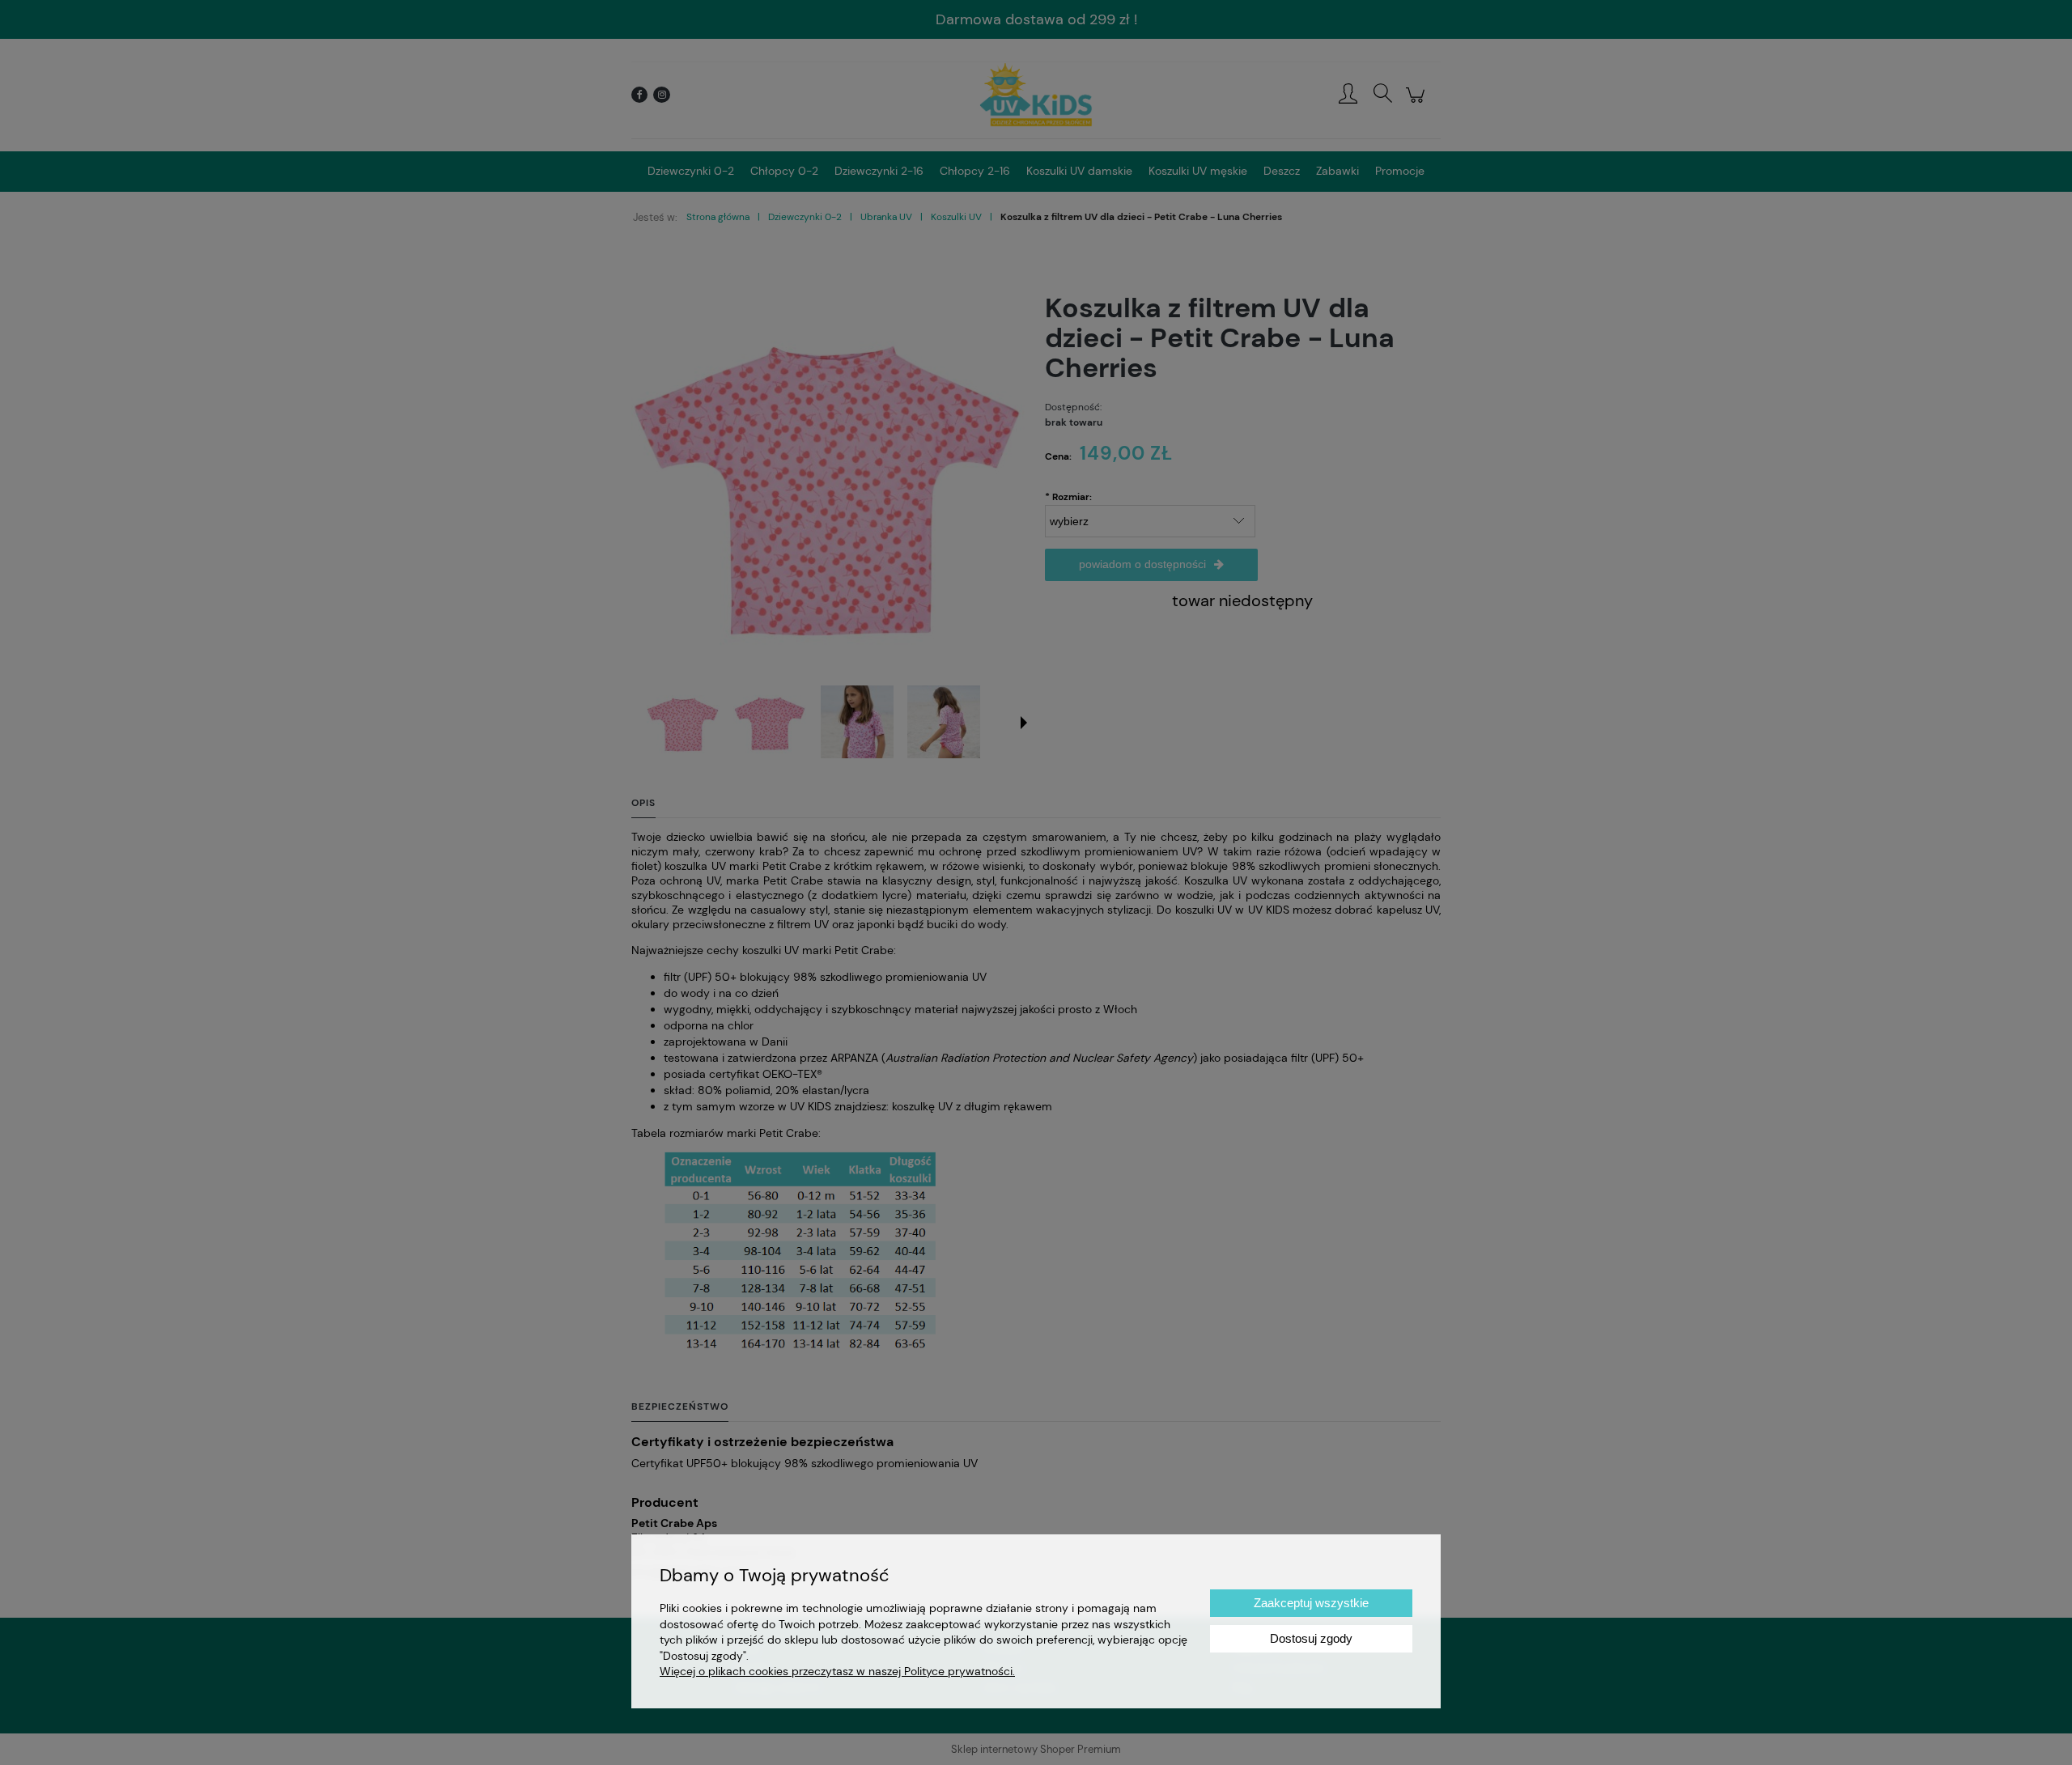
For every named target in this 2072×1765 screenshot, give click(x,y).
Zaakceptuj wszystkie (1311, 1603)
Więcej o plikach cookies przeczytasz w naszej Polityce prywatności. (837, 1671)
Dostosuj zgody (1311, 1638)
